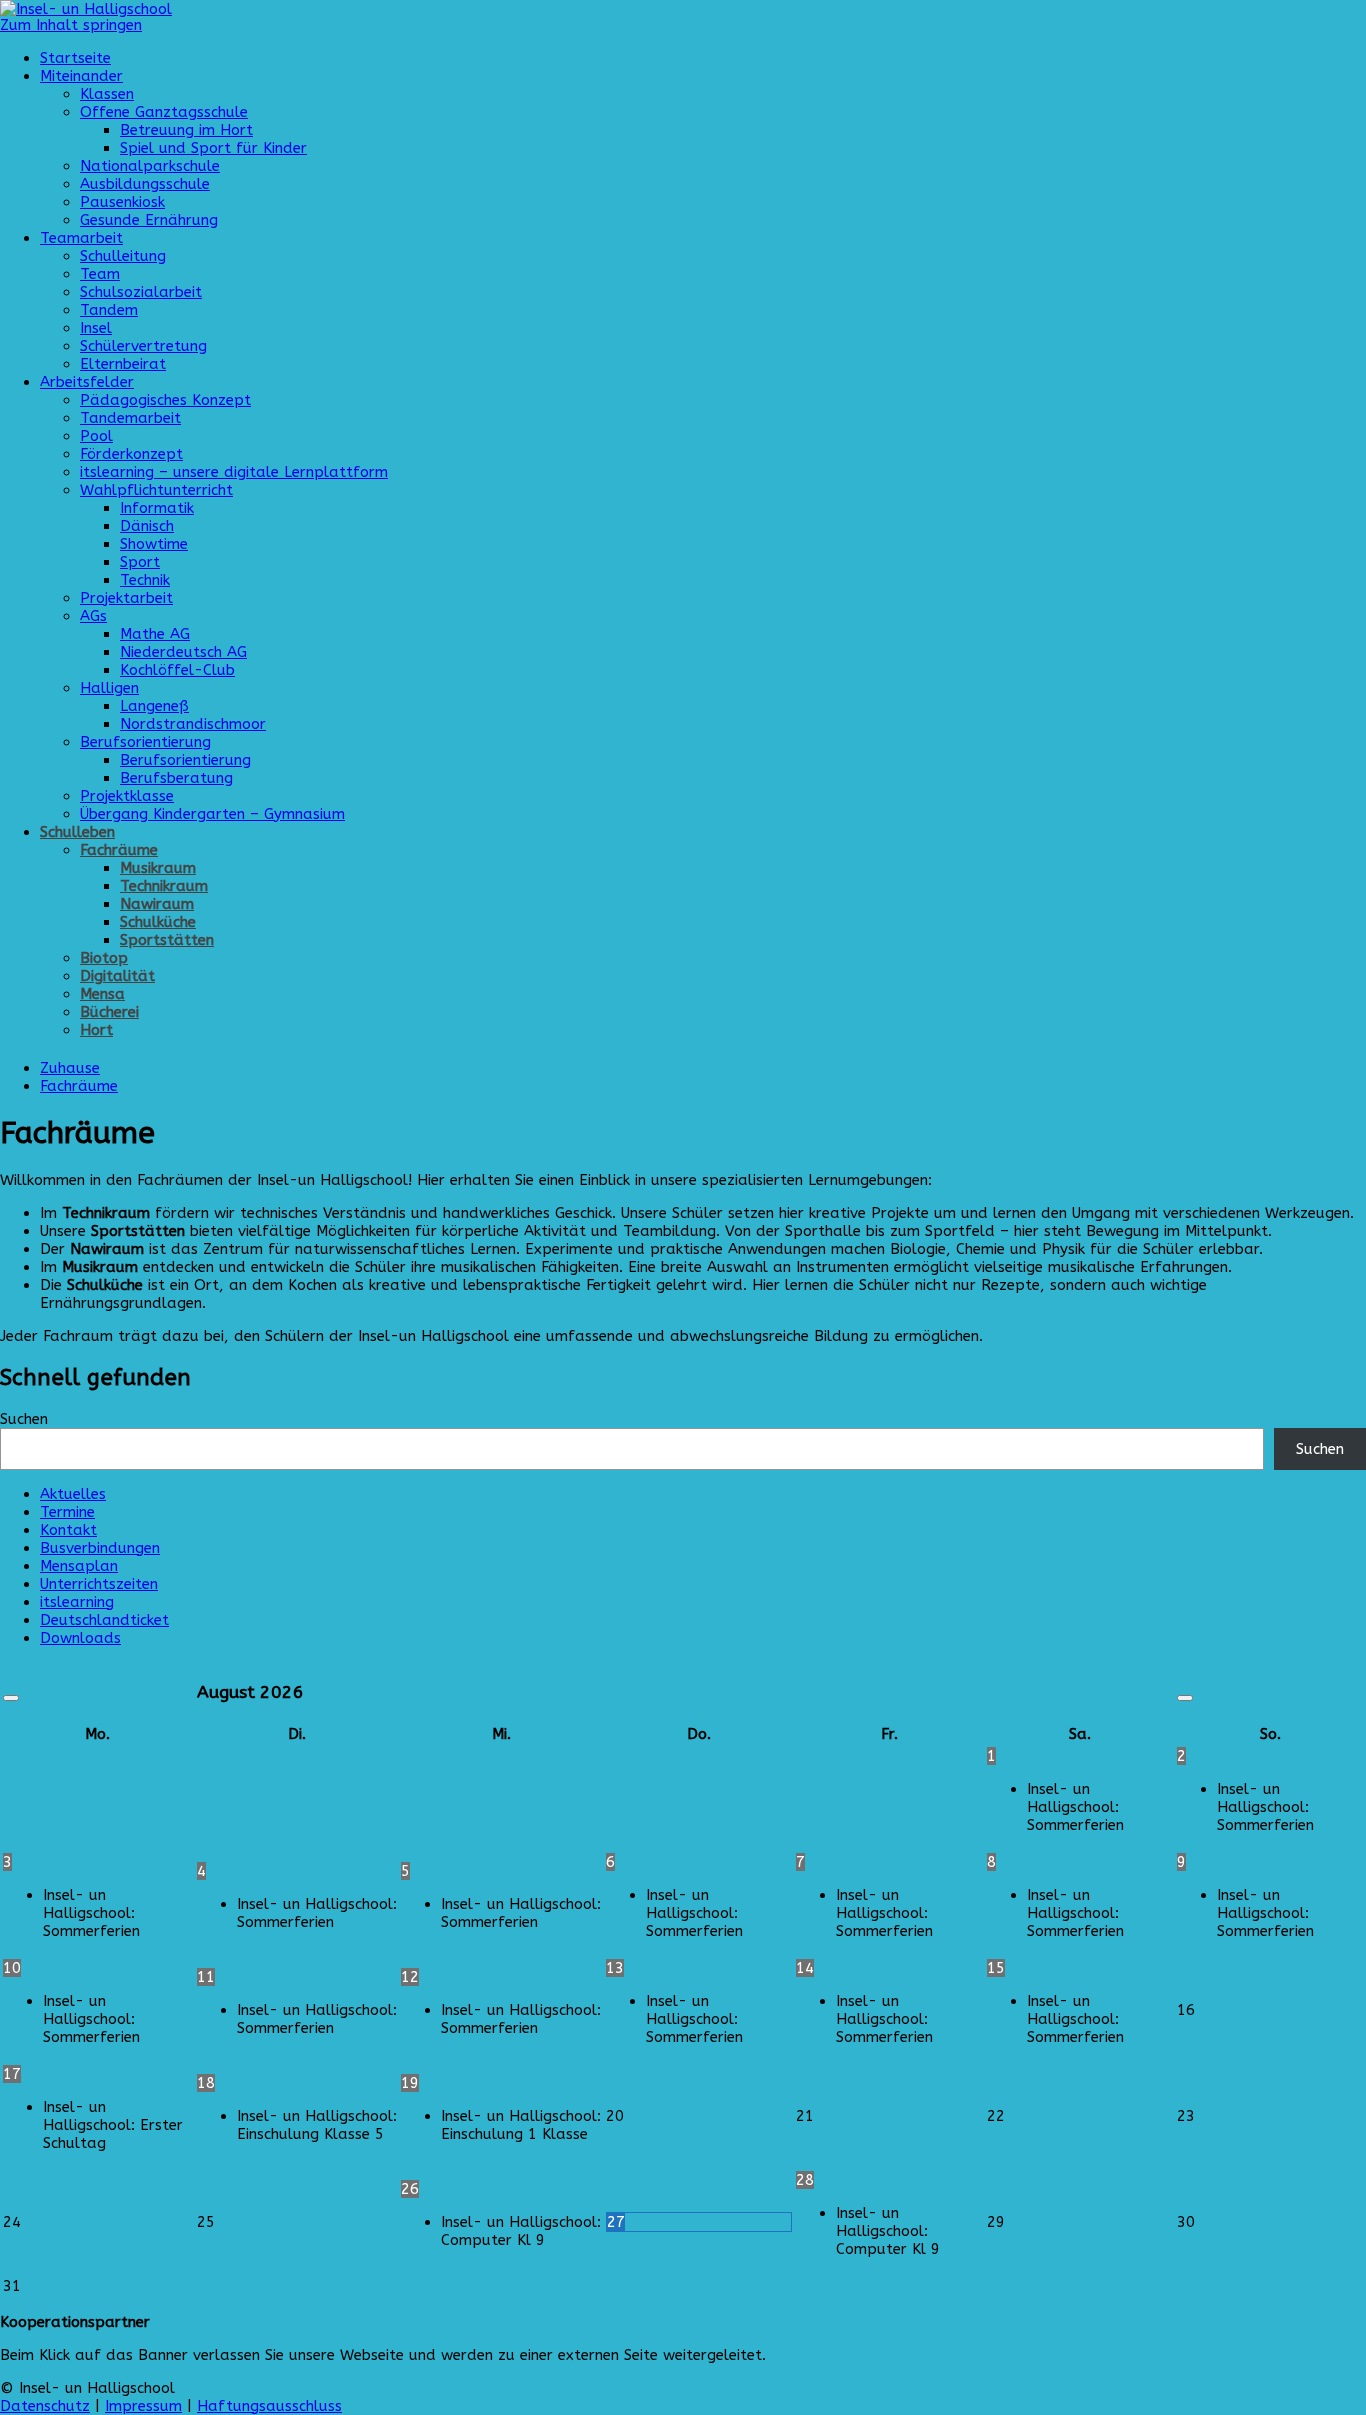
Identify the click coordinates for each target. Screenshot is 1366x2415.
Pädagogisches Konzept (165, 400)
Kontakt (68, 1530)
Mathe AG (155, 634)
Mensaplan (79, 1566)
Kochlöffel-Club (177, 670)
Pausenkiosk (122, 202)
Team (100, 274)
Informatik (157, 508)
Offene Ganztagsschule (164, 112)
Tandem (109, 310)
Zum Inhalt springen (71, 25)
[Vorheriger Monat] (11, 1698)
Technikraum (164, 886)
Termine (67, 1512)
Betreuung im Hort (186, 130)
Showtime (154, 544)
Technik (145, 580)
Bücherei (109, 1012)
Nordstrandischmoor (193, 724)
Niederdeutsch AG (183, 652)
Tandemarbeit (130, 418)
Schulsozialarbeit (141, 292)
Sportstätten (167, 940)
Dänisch (147, 526)
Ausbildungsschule (145, 184)
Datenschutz (45, 2406)
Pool (96, 436)
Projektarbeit (126, 598)
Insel (96, 328)
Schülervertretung (143, 346)
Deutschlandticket (104, 1620)
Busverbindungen (100, 1548)
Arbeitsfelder (87, 382)
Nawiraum (157, 904)
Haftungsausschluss (269, 2406)
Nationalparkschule (150, 166)
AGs (93, 616)
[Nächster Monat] (1185, 1698)
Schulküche (158, 922)
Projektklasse (127, 796)
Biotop (104, 958)
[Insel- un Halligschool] (86, 9)
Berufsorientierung (145, 742)
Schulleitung (123, 256)
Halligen (109, 688)
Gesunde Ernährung (149, 220)
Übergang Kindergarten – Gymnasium (212, 814)
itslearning (77, 1602)
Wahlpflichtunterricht (156, 490)
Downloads (80, 1638)
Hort (96, 1030)
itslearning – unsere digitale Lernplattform (234, 472)
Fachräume (119, 850)
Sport (140, 562)
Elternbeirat (123, 364)
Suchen (24, 1419)
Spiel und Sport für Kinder (213, 148)
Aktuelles (73, 1494)
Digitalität (117, 976)
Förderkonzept (131, 454)
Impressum (143, 2406)
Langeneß (154, 706)
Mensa (102, 994)
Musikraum (158, 868)
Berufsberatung (176, 778)
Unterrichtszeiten (99, 1584)
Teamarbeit (81, 238)
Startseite (75, 58)
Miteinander (81, 76)
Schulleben (77, 832)
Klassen (107, 94)
